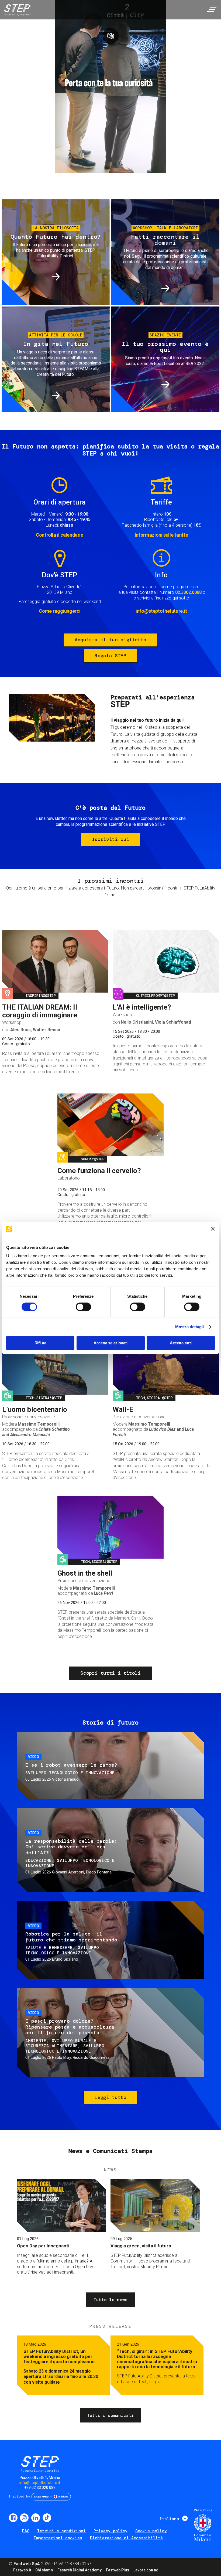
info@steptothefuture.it (161, 611)
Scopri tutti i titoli (110, 1673)
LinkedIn (36, 2518)
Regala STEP (110, 656)
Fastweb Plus (118, 2570)
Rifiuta (40, 1343)
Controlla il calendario (60, 535)
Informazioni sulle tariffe (161, 535)
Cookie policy (151, 2531)
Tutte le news (110, 2300)
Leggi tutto (110, 2097)
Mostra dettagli (190, 1327)
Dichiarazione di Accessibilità (126, 2538)
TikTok (47, 2518)
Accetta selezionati (110, 1343)
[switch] (83, 1307)
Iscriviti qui (110, 839)
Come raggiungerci (60, 611)
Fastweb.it (22, 2570)
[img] (16, 11)
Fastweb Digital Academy (80, 2570)
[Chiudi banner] (213, 1229)
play (110, 36)
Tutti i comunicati (110, 2415)
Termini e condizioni (61, 2531)
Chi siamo (44, 2570)
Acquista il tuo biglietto (110, 640)
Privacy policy (110, 2531)
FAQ (26, 2531)
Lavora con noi (146, 2570)
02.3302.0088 (188, 592)
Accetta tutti (181, 1343)
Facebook (13, 2518)
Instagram (24, 2518)
